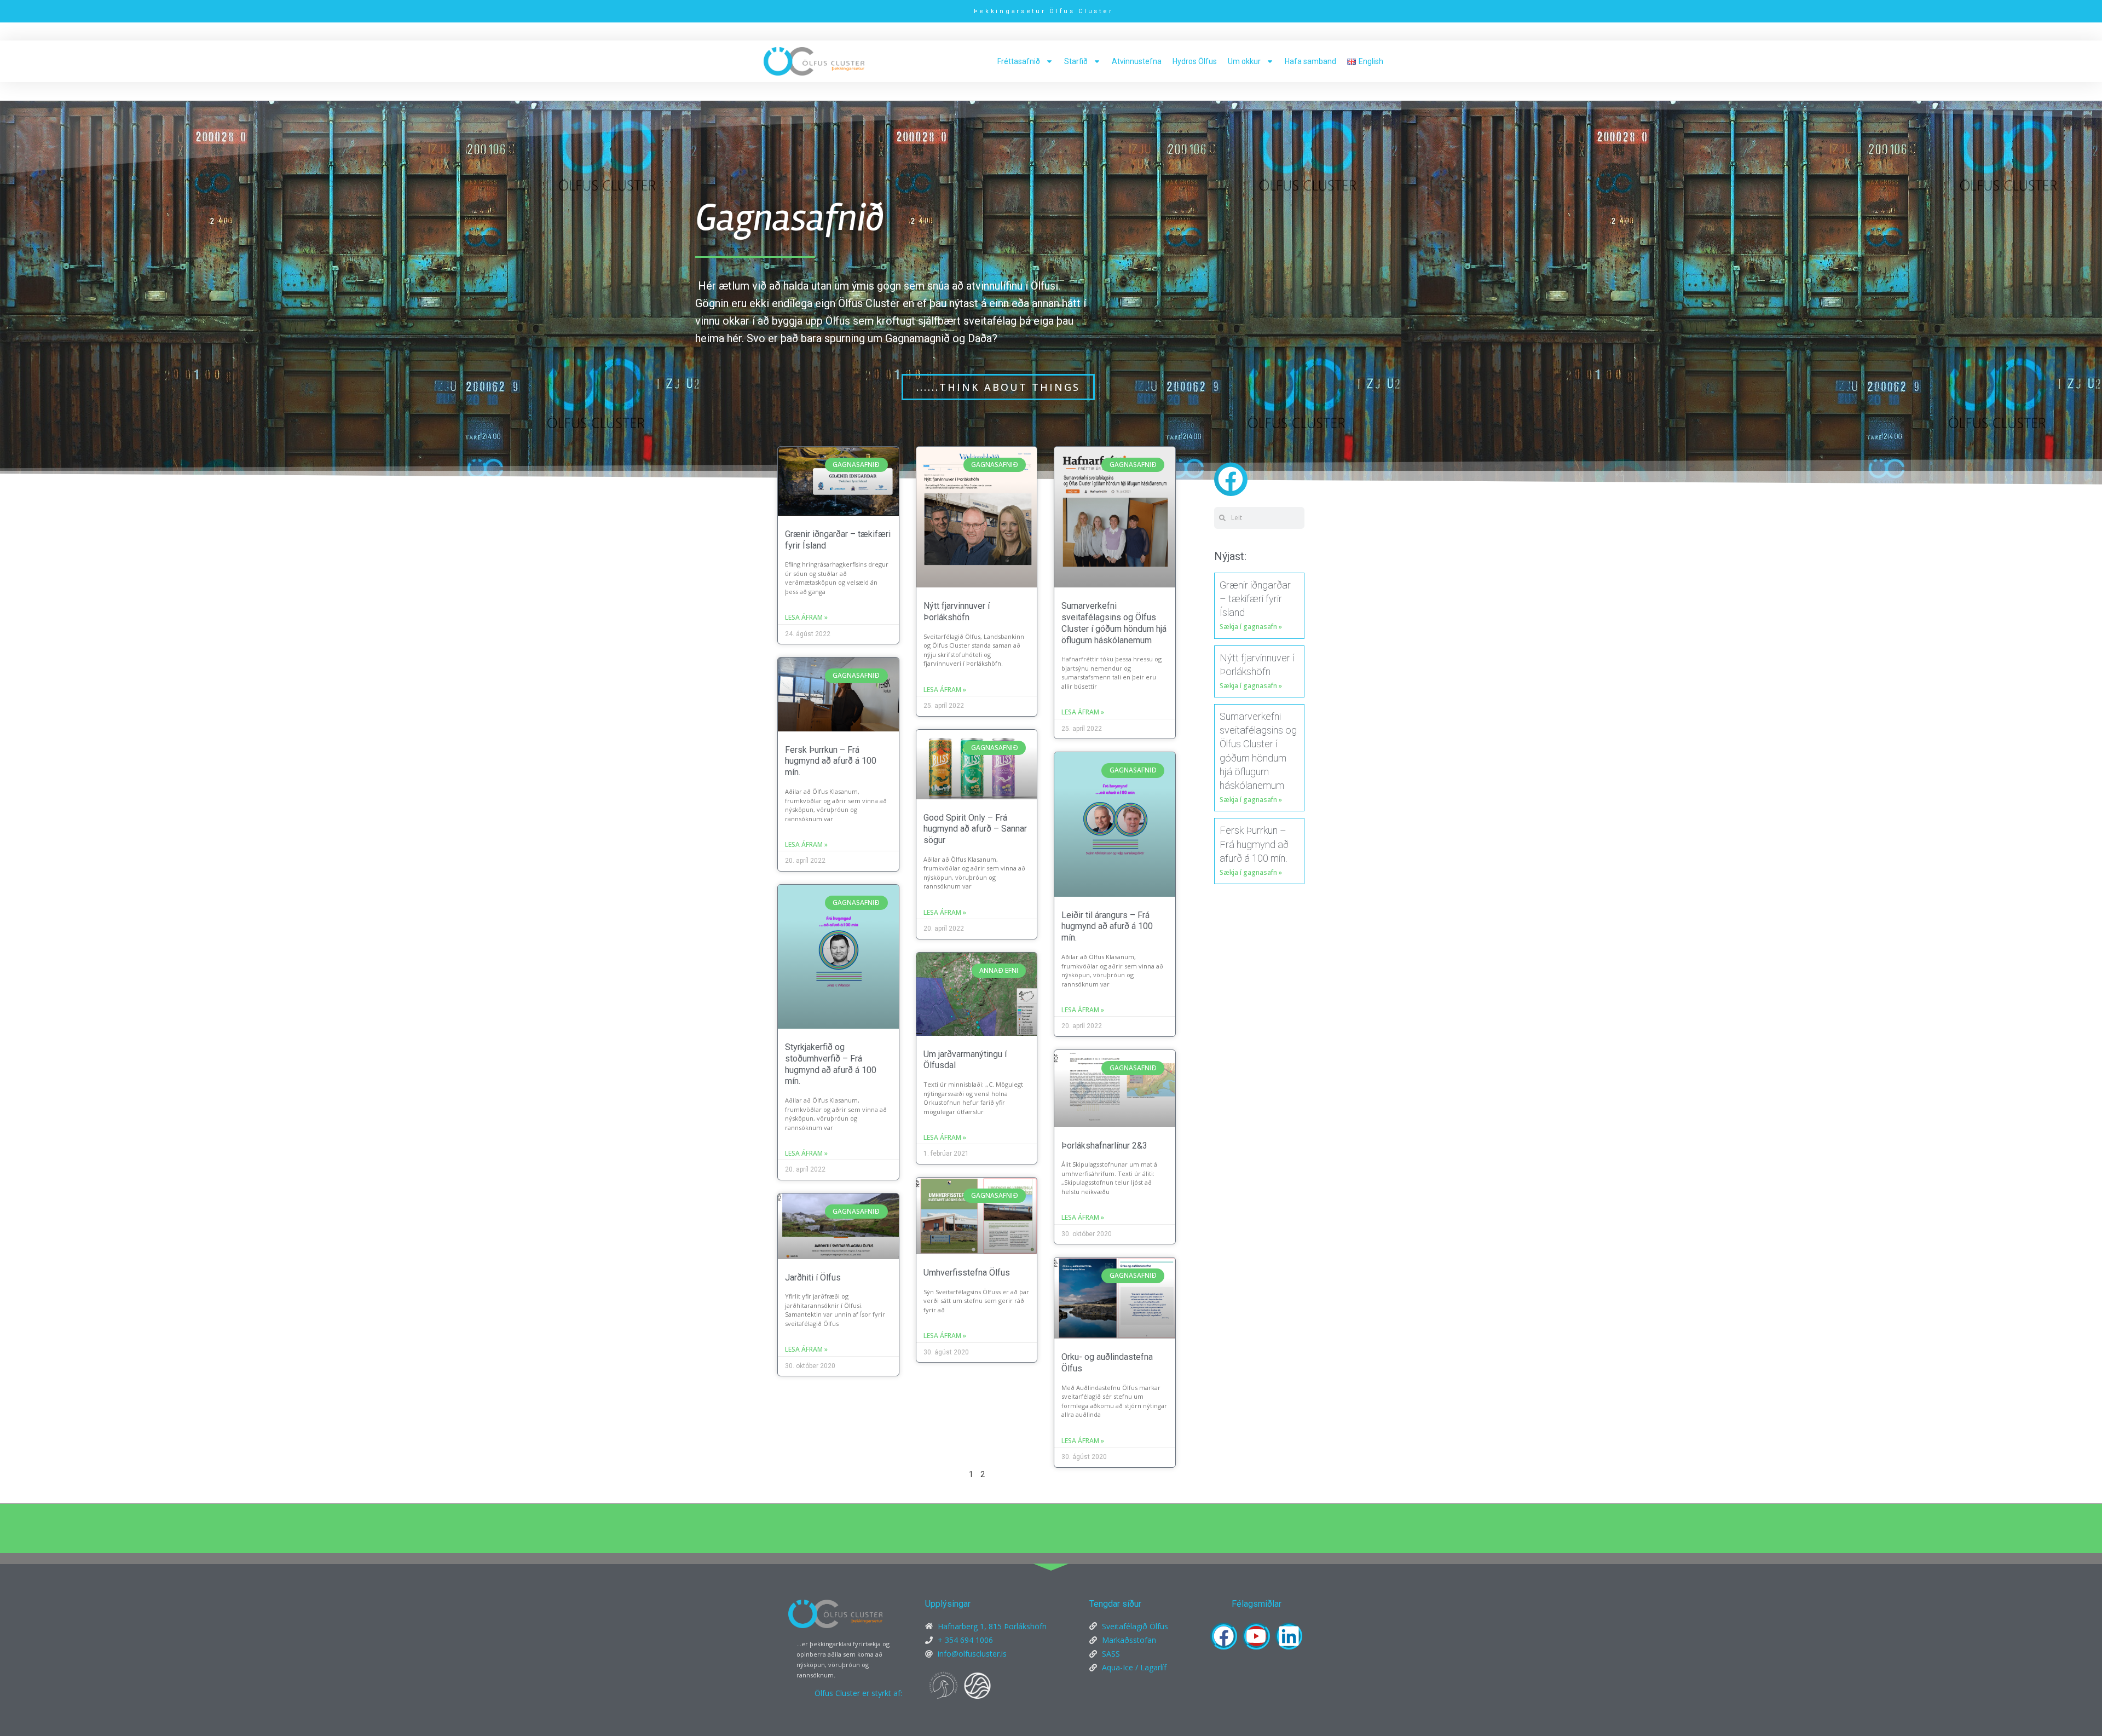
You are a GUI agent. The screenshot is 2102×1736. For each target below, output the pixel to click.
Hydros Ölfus (1195, 61)
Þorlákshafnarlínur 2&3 (1104, 1146)
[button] (1231, 479)
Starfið (1076, 61)
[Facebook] (1224, 1636)
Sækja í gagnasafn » (1251, 627)
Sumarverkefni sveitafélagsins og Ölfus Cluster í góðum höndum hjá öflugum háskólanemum (1114, 623)
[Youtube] (1256, 1636)
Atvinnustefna (1137, 61)
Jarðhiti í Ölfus (813, 1278)
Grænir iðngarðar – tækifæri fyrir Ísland (1255, 599)
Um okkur (1244, 61)
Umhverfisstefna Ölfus (967, 1273)
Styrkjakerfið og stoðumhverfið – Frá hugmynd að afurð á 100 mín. (831, 1064)
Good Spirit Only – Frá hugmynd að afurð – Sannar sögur (975, 829)
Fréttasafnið (1019, 61)
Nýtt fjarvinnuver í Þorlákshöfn (957, 612)
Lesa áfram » (806, 617)
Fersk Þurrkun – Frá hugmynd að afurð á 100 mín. (831, 761)
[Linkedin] (1289, 1636)
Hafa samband (1310, 61)
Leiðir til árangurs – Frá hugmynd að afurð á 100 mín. (1107, 927)
